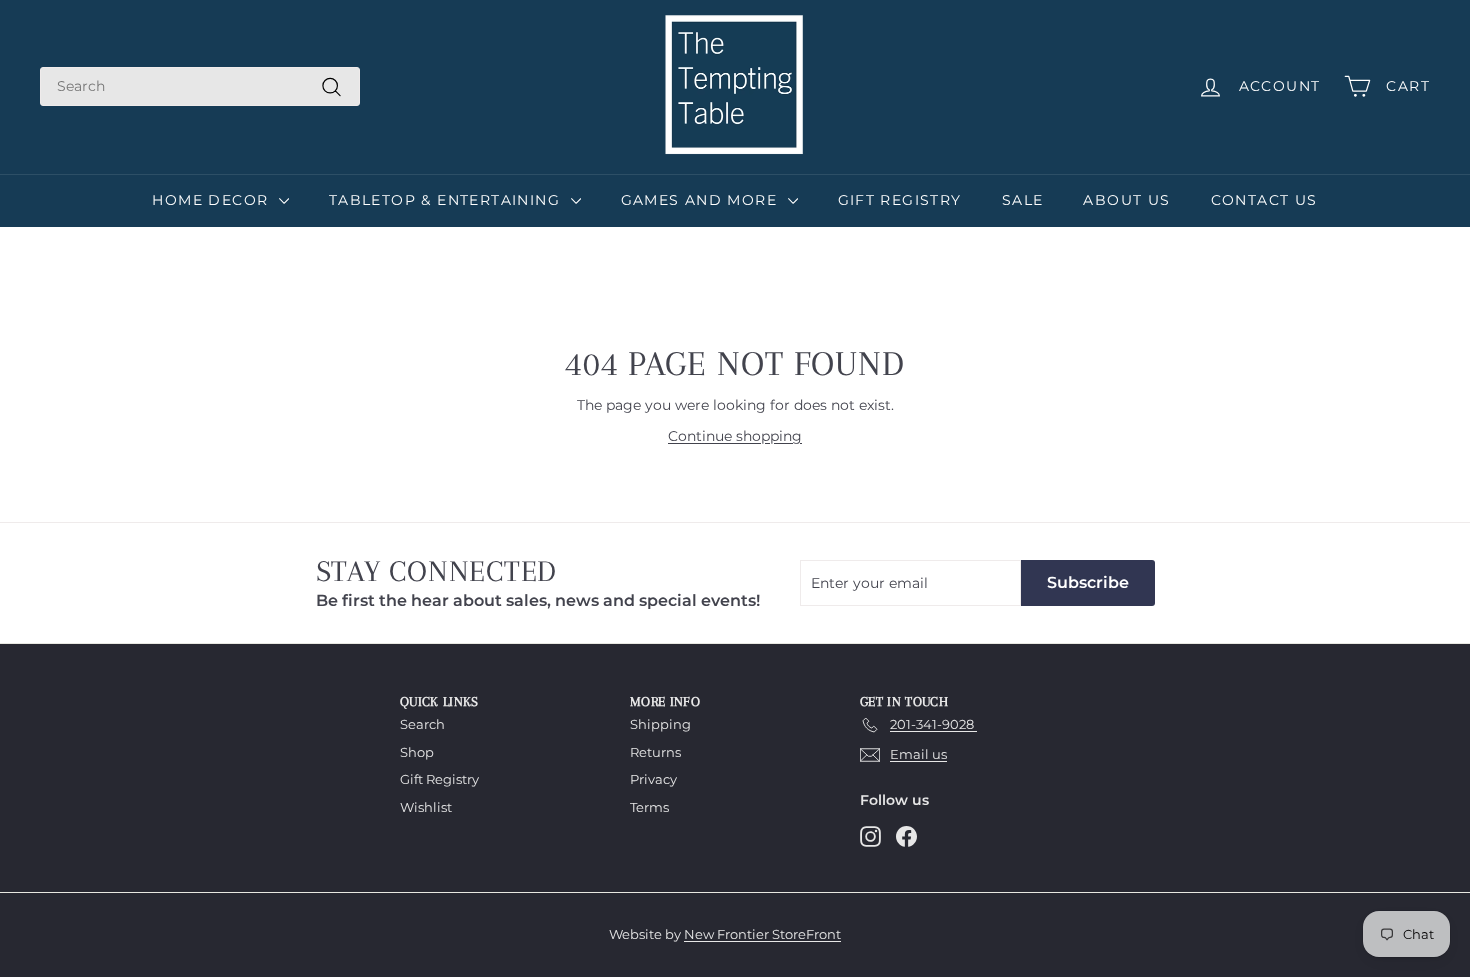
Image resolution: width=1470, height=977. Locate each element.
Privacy (653, 779)
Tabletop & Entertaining (447, 200)
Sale (1023, 200)
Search (422, 724)
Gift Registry (900, 200)
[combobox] (200, 86)
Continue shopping (735, 436)
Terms (649, 807)
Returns (655, 752)
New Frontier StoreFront (762, 934)
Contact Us (1264, 200)
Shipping (660, 724)
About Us (1126, 200)
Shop (417, 752)
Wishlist (426, 807)
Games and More (702, 200)
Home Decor (212, 200)
